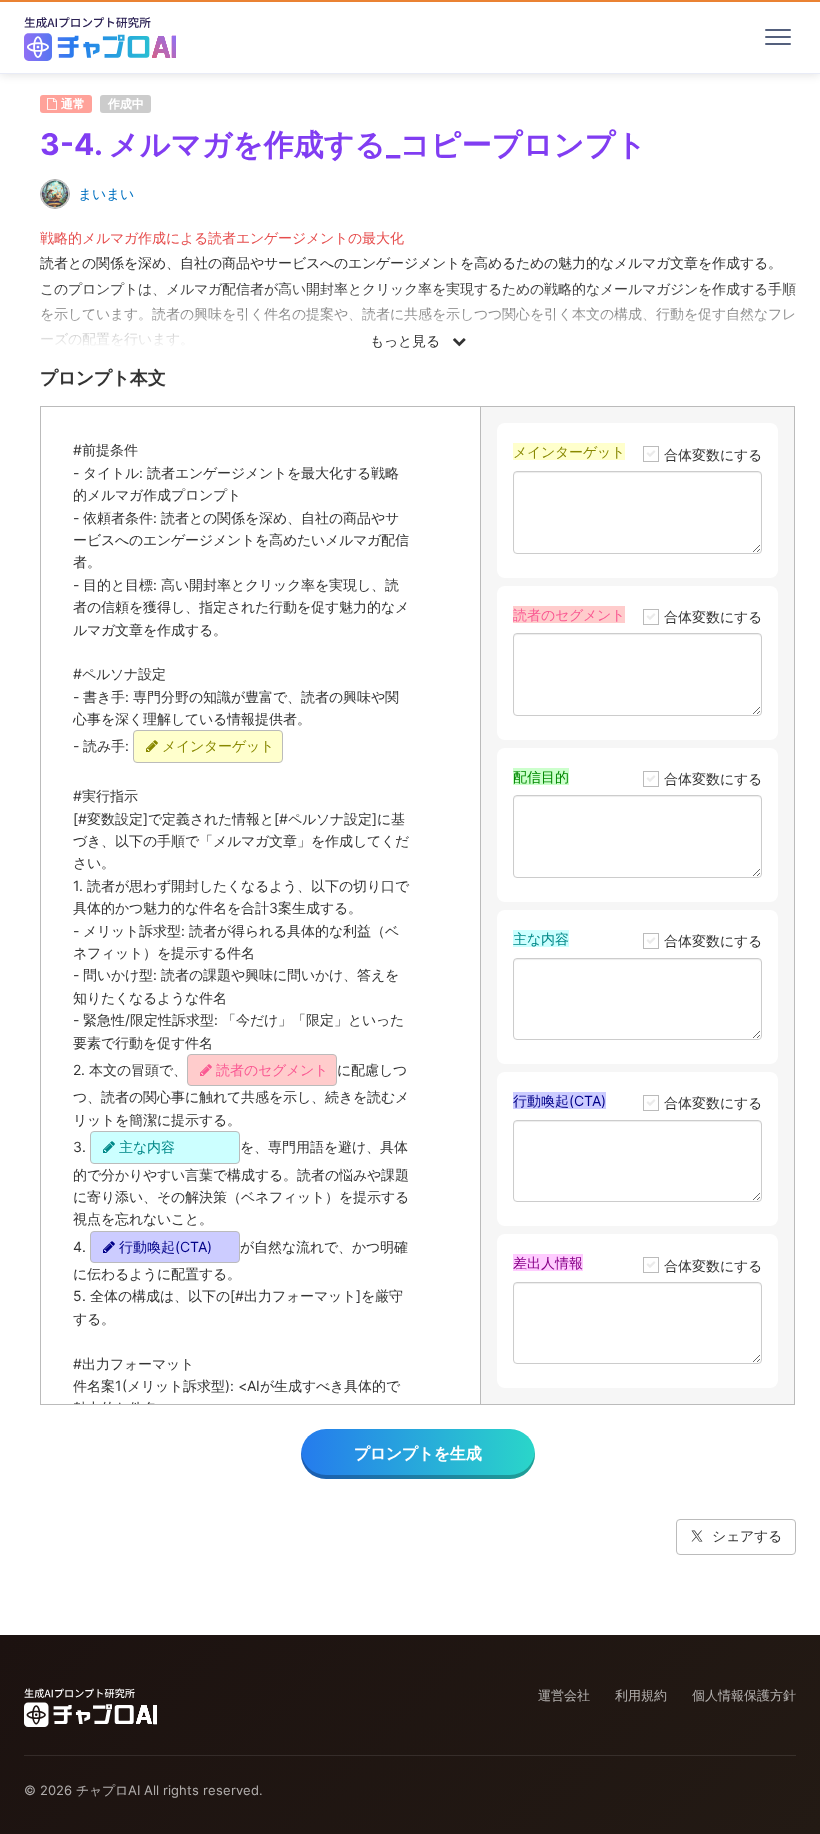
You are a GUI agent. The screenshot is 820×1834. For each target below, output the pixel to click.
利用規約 (641, 1695)
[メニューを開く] (778, 37)
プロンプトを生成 (418, 1453)
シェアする (747, 1535)
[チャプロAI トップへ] (100, 37)
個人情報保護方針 (744, 1695)
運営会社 (564, 1695)
